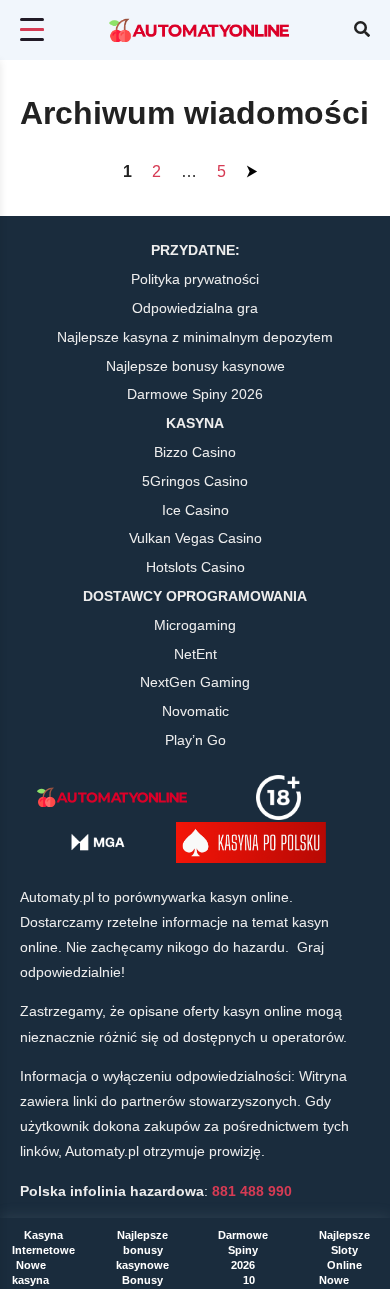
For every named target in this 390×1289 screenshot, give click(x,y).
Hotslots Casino (195, 567)
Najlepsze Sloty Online (344, 1250)
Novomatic (195, 711)
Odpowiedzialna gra (195, 308)
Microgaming (195, 625)
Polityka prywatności (195, 279)
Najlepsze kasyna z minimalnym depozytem (195, 337)
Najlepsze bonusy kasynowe (142, 1250)
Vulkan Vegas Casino (195, 538)
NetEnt (195, 654)
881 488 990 (252, 1191)
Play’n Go (195, 740)
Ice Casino (195, 510)
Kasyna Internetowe (43, 1242)
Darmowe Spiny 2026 (243, 1250)
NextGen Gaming (195, 682)
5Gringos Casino (195, 481)
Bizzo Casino (195, 452)
